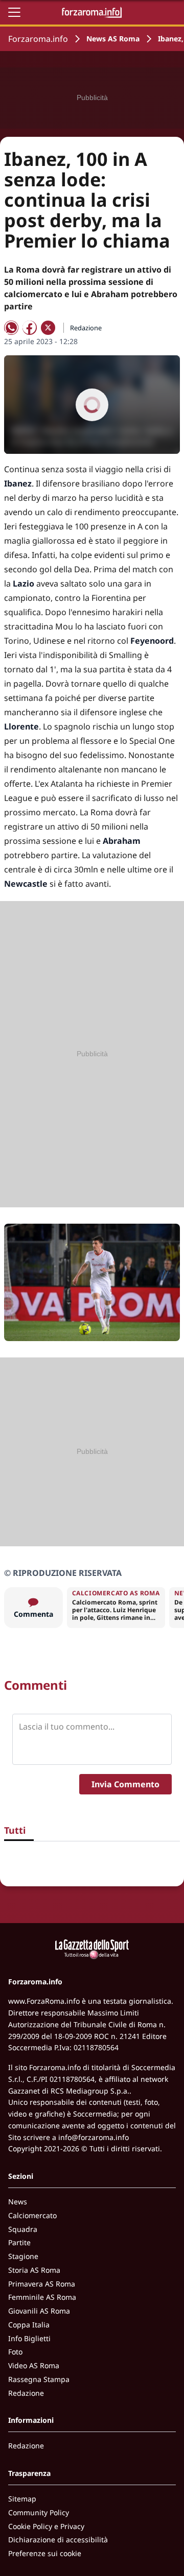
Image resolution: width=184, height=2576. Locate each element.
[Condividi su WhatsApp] (11, 328)
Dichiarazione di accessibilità (58, 2539)
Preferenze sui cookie (45, 2553)
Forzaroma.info (38, 39)
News (18, 2202)
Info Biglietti (29, 2338)
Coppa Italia (29, 2325)
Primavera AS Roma (42, 2284)
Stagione (23, 2256)
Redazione (26, 2393)
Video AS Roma (34, 2365)
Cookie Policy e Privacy (46, 2526)
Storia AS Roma (34, 2270)
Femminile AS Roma (42, 2297)
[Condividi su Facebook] (30, 328)
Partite (19, 2242)
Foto (15, 2352)
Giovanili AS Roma (39, 2311)
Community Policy (39, 2512)
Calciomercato (32, 2215)
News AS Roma (113, 39)
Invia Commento (125, 1784)
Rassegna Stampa (39, 2379)
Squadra (23, 2229)
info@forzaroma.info (94, 2137)
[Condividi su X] (48, 328)
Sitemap (22, 2499)
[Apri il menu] (14, 12)
